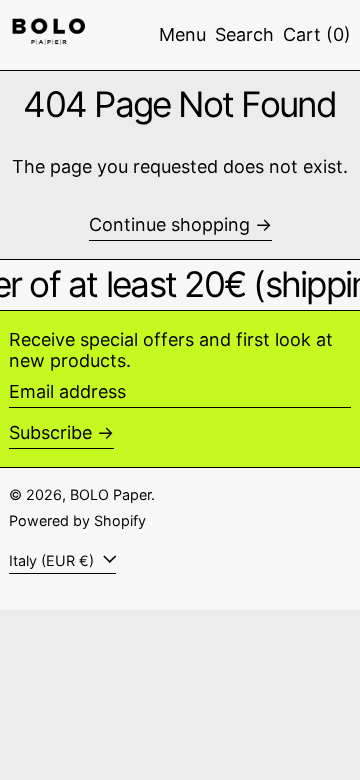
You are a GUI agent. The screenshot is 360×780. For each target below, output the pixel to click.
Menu (182, 34)
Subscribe (50, 432)
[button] (244, 35)
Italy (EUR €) (53, 560)
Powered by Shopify (77, 520)
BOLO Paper (110, 494)
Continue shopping (169, 224)
